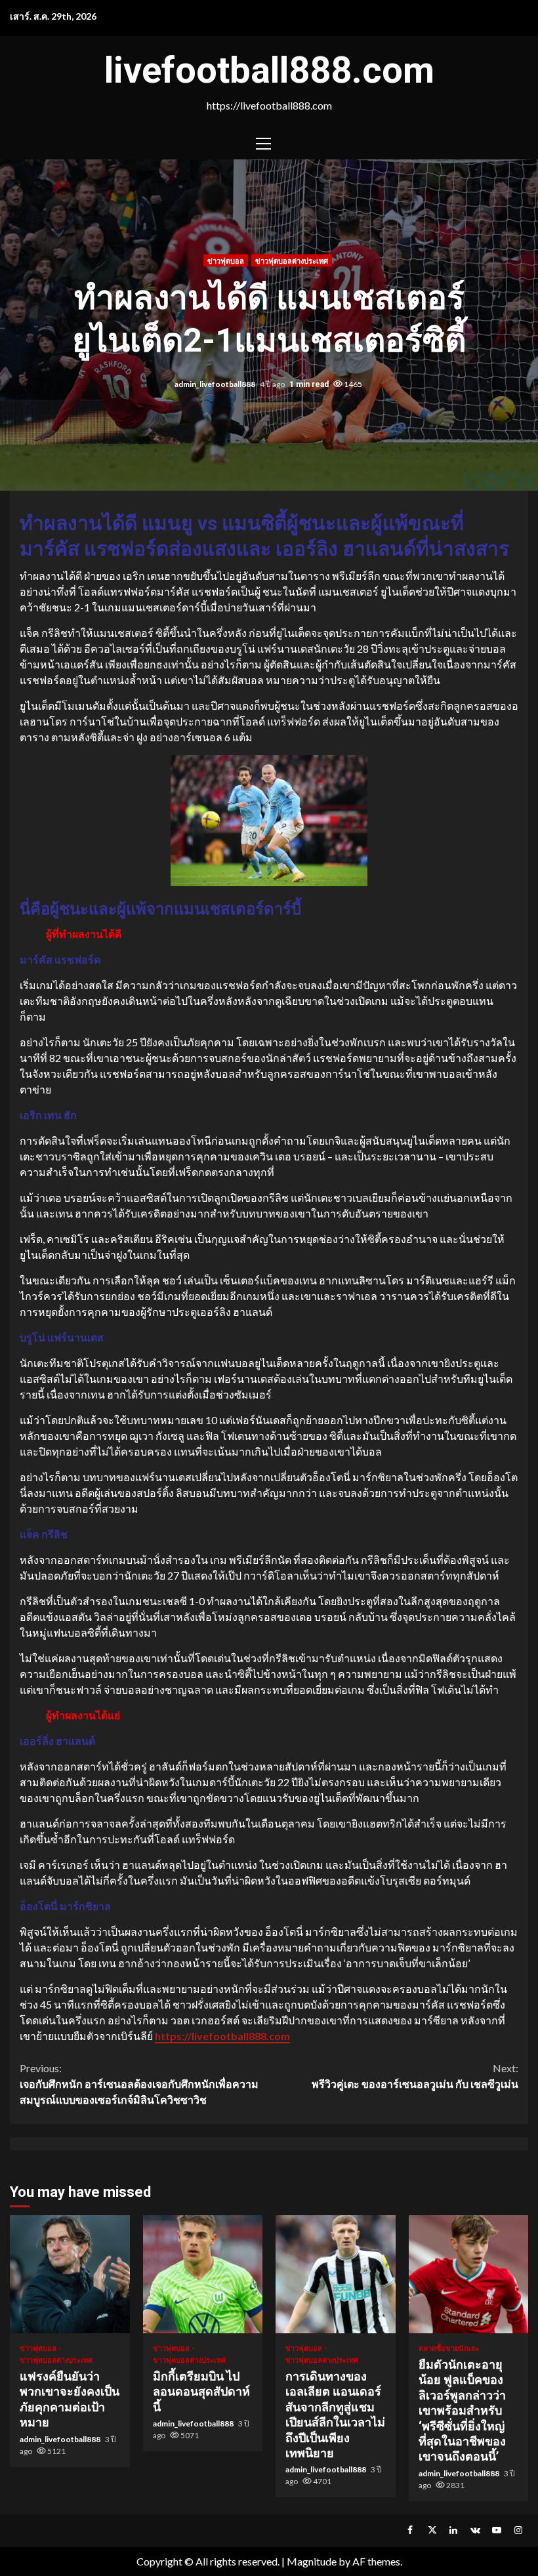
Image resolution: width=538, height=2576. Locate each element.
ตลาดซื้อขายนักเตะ (449, 2348)
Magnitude (312, 2561)
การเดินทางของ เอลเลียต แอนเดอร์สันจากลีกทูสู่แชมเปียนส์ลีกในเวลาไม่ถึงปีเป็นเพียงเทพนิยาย (336, 2274)
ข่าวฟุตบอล (226, 260)
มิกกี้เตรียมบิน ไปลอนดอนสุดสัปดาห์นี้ (203, 2274)
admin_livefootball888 (216, 383)
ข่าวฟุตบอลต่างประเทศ (292, 260)
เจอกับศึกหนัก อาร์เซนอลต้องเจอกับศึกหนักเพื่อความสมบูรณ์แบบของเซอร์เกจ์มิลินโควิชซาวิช (139, 2084)
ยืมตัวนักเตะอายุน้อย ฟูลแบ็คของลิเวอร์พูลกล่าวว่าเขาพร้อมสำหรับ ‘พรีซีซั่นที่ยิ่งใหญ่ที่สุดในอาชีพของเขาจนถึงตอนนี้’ (469, 2274)
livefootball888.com (269, 70)
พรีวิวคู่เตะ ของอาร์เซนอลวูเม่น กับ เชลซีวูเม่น (415, 2076)
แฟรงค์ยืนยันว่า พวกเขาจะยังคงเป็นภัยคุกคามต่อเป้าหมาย (70, 2274)
